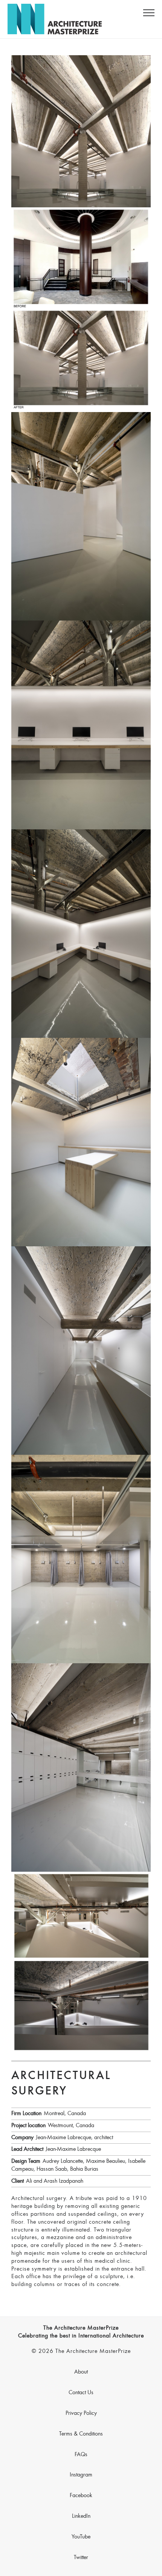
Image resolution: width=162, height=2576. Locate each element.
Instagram (81, 2475)
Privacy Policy (81, 2413)
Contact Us (81, 2393)
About (81, 2372)
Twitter (81, 2558)
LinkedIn (81, 2516)
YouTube (81, 2537)
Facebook (81, 2496)
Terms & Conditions (81, 2434)
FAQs (81, 2455)
